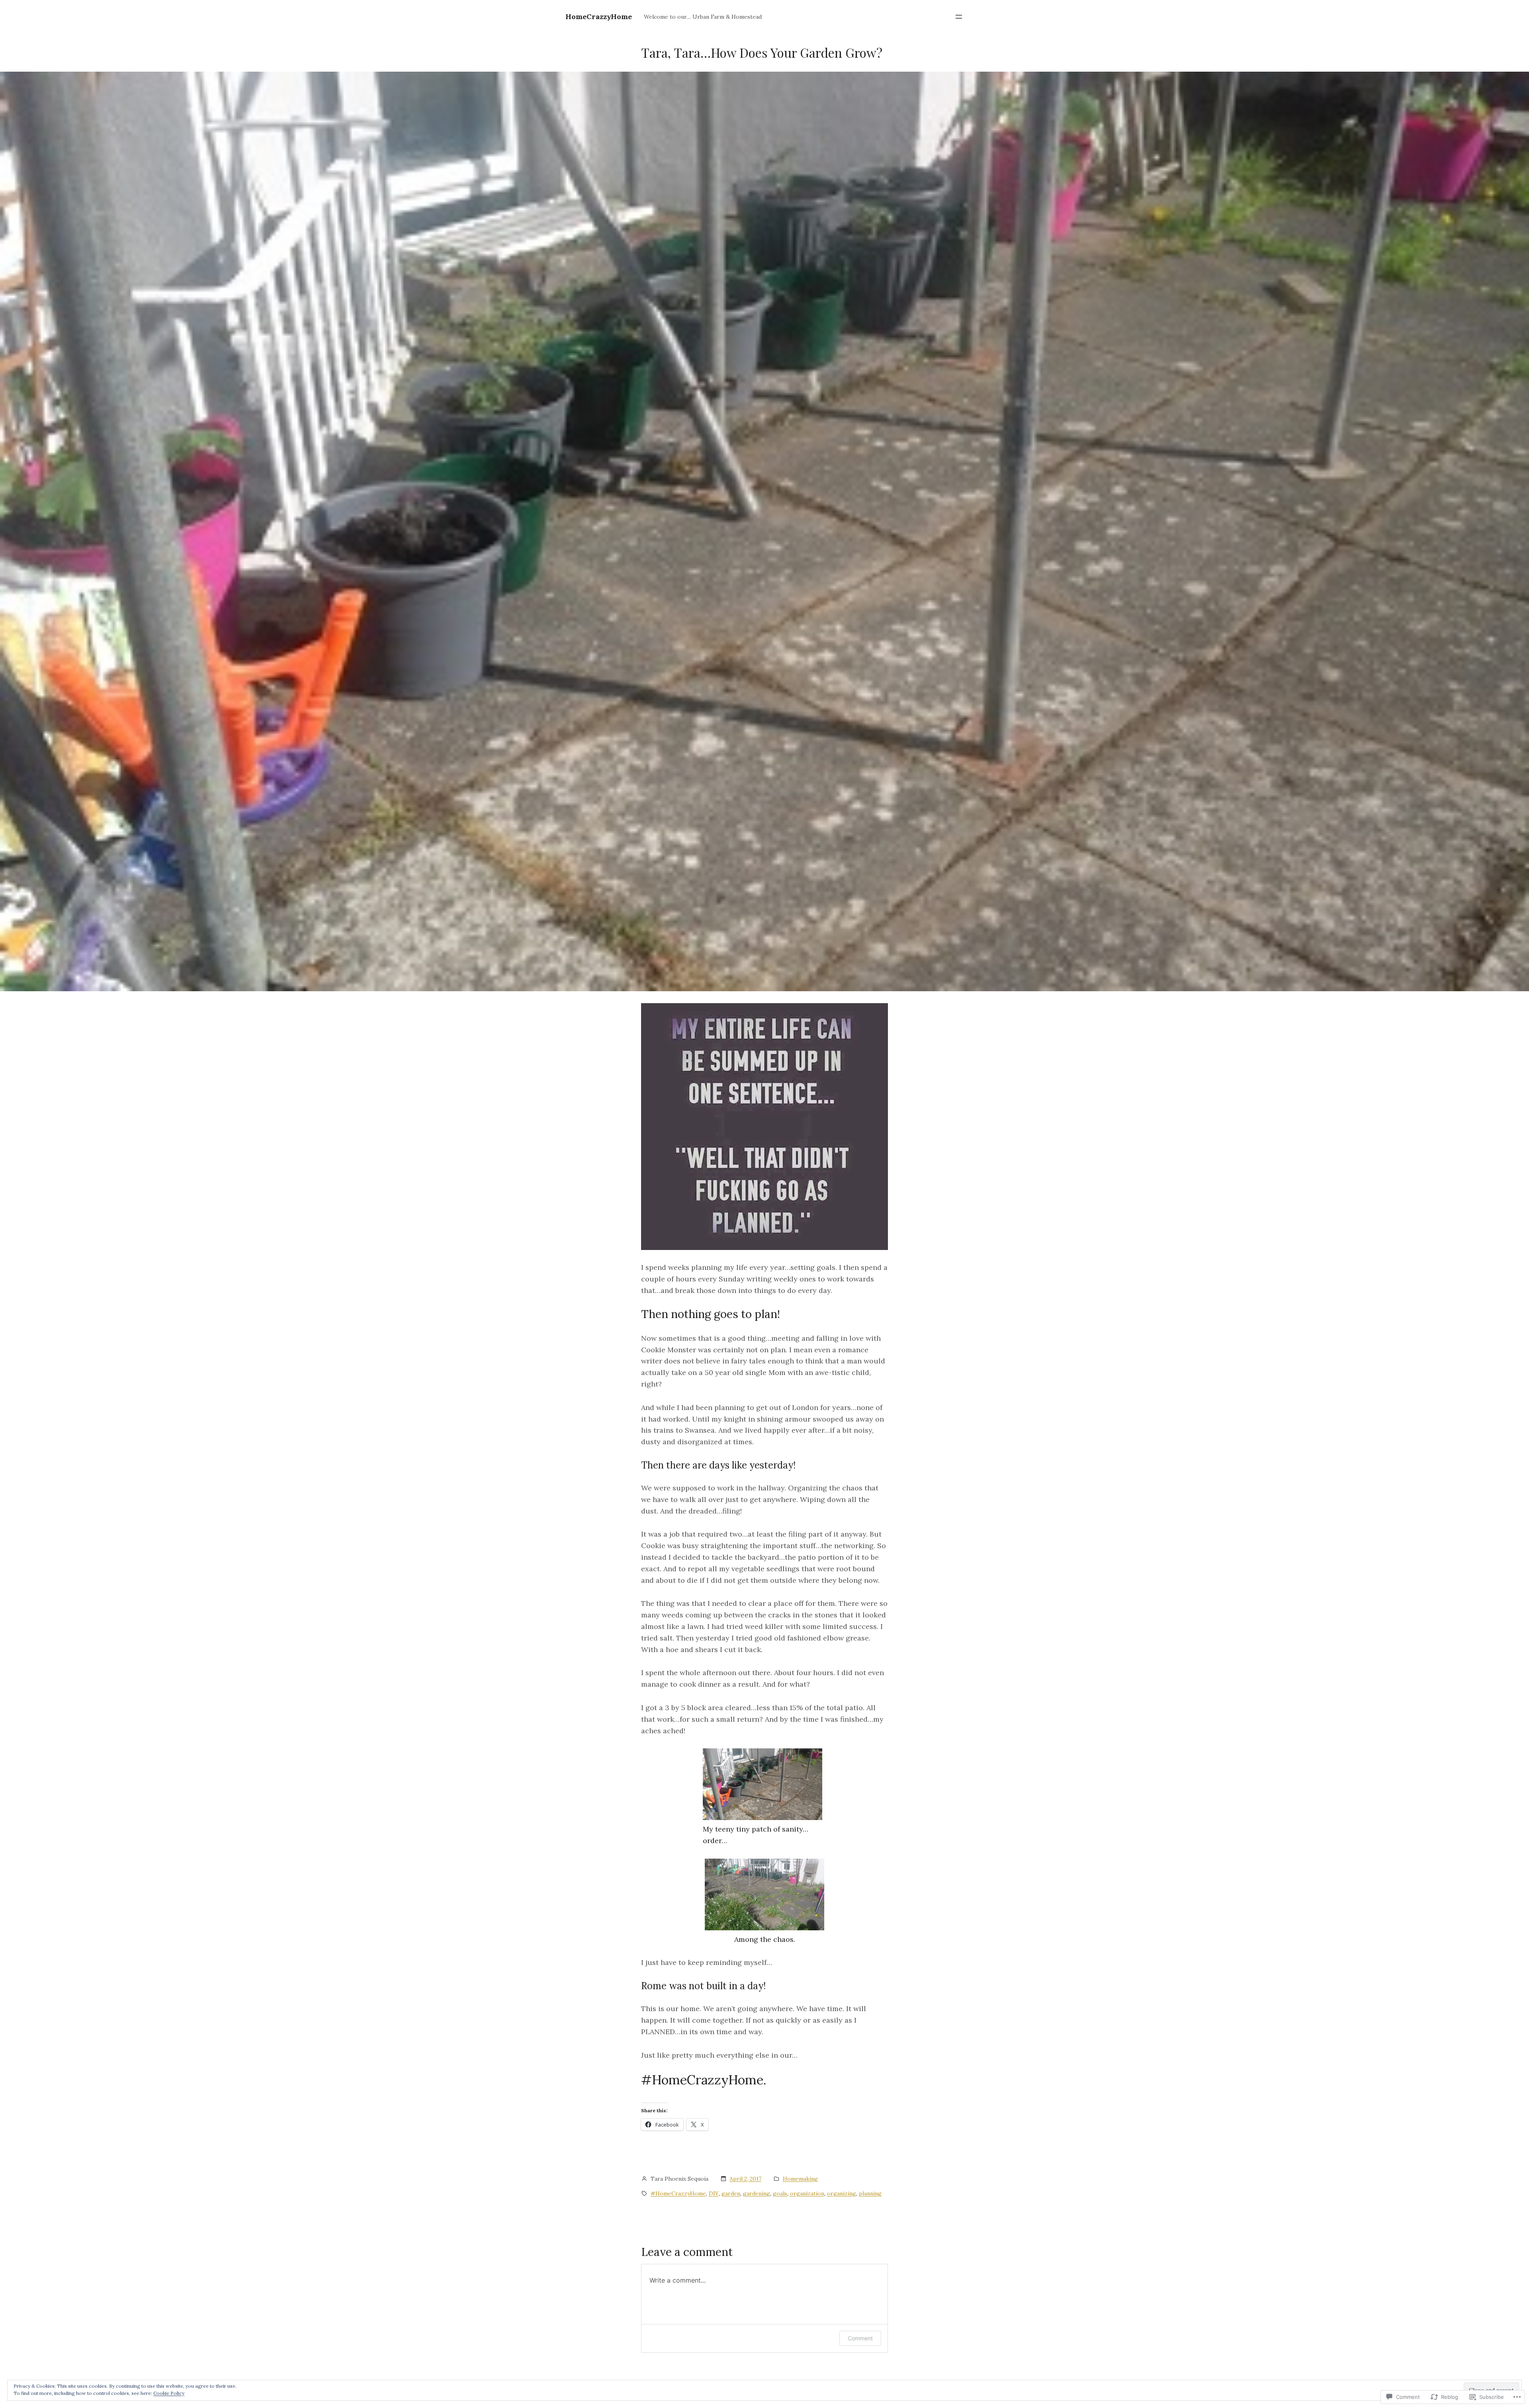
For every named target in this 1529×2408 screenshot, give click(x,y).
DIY (714, 2193)
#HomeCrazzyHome (678, 2193)
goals (780, 2193)
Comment (860, 2338)
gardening (757, 2193)
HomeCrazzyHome (599, 17)
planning (870, 2193)
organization (807, 2193)
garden (731, 2193)
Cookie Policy (169, 2393)
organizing (842, 2193)
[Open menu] (959, 17)
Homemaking (800, 2179)
